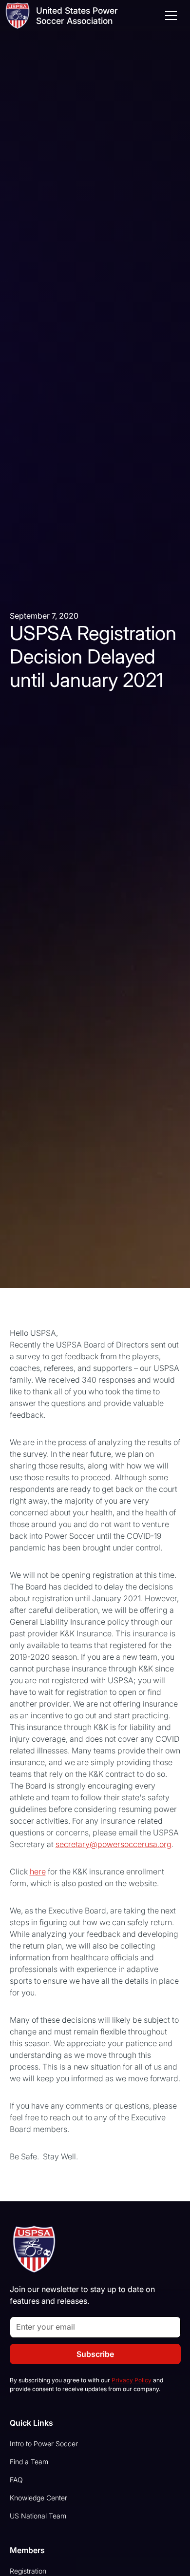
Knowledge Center (38, 2498)
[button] (169, 16)
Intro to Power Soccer (44, 2444)
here (38, 1872)
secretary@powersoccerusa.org (114, 1844)
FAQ (16, 2480)
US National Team (38, 2516)
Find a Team (29, 2462)
